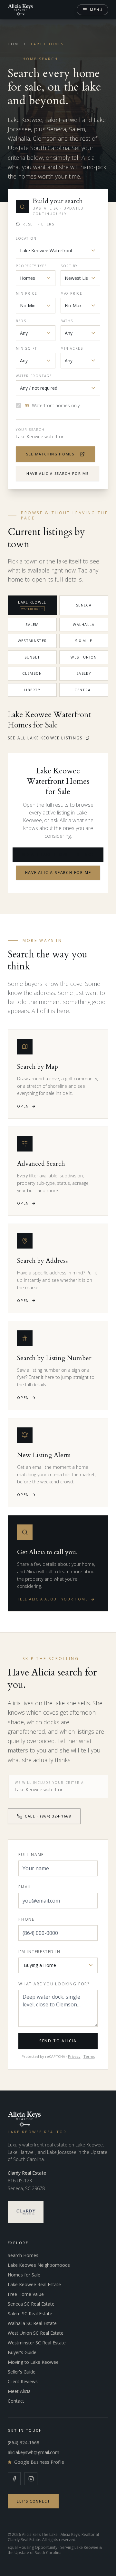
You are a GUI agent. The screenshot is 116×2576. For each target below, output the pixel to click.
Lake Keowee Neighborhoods (39, 2265)
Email (25, 1887)
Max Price (71, 293)
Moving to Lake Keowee (33, 2362)
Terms (89, 2056)
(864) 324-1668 (24, 2443)
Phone (26, 1919)
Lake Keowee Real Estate (34, 2284)
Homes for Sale (24, 2275)
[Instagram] (31, 2479)
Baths (67, 321)
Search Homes (23, 2255)
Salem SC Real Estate (30, 2314)
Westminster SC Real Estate (37, 2343)
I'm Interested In (39, 1952)
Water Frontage (34, 376)
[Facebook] (14, 2479)
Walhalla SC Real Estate (32, 2323)
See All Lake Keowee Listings (45, 738)
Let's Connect (33, 2501)
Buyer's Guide (22, 2352)
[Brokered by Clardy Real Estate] (26, 2212)
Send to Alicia (58, 2041)
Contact (16, 2401)
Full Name (31, 1855)
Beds (21, 321)
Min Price (26, 293)
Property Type (31, 266)
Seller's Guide (22, 2372)
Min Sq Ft (26, 348)
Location (26, 238)
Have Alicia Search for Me (58, 473)
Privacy (74, 2056)
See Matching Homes (50, 454)
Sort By (69, 266)
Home (15, 44)
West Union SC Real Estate (36, 2333)
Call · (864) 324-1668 (48, 1816)
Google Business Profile (39, 2462)
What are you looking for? (54, 1984)
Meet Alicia (19, 2391)
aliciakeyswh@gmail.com (34, 2452)
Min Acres (72, 348)
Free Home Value (26, 2294)
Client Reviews (23, 2381)
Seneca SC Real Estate (31, 2304)
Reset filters (39, 224)
